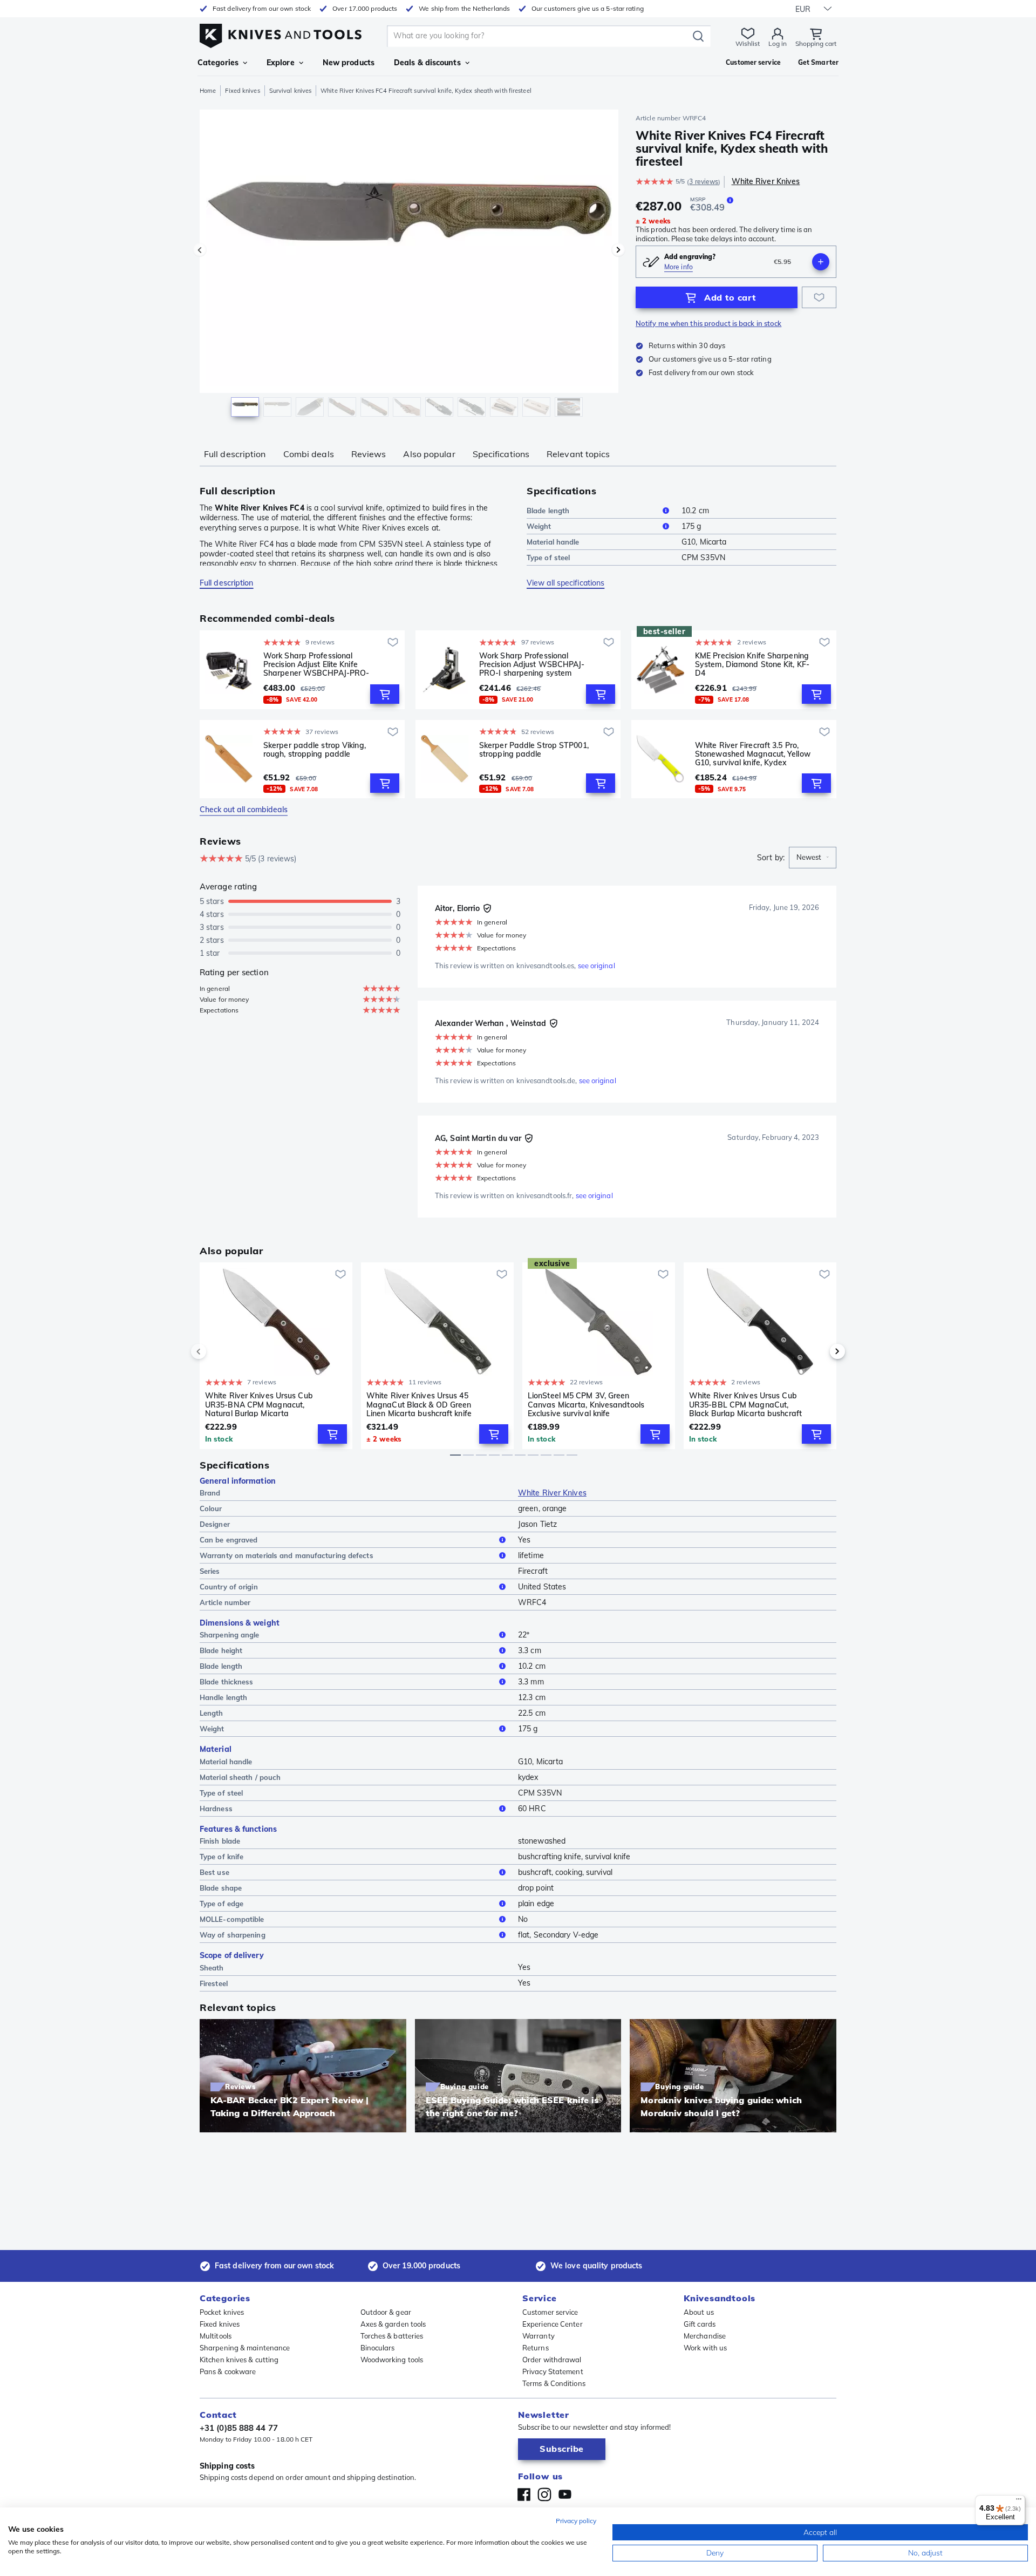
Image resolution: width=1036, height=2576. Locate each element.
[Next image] (618, 250)
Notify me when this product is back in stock (708, 323)
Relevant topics (578, 454)
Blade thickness (227, 1682)
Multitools (216, 2336)
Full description (235, 454)
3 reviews (704, 182)
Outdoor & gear (386, 2312)
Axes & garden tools (393, 2324)
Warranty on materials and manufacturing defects (287, 1555)
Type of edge (221, 1904)
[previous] (217, 1351)
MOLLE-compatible (232, 1919)
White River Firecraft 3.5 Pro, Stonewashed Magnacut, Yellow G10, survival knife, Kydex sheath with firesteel (753, 754)
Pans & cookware (228, 2371)
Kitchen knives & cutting (239, 2360)
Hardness (216, 1809)
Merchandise (705, 2336)
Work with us (705, 2348)
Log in (778, 43)
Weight (539, 526)
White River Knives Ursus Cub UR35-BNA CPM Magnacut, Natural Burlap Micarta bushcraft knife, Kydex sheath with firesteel (259, 1404)
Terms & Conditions (554, 2383)
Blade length (548, 511)
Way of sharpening (233, 1935)
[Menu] (1019, 2502)
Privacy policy (576, 2521)
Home (208, 91)
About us (699, 2312)
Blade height (221, 1650)
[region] (409, 266)
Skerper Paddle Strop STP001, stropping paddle (534, 750)
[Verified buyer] (487, 908)
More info (679, 267)
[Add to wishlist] (819, 297)
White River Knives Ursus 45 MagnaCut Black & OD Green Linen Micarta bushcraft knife (419, 1404)
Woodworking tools (392, 2360)
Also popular (429, 454)
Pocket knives (222, 2312)
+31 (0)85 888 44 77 (239, 2428)
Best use (214, 1872)
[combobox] (813, 858)
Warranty (539, 2336)
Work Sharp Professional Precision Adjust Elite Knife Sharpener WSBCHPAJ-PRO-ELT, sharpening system (316, 664)
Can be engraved (229, 1540)
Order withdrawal (552, 2360)
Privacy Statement (553, 2371)
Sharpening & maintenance (245, 2348)
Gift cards (700, 2324)
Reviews (369, 454)
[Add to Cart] (385, 694)
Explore (281, 63)
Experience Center (553, 2324)
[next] (819, 1351)
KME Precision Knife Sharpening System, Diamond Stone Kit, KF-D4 (752, 664)
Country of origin (229, 1587)
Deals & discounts (427, 63)
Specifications (501, 454)
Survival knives (291, 91)
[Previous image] (200, 250)
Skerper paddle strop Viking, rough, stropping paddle (315, 750)
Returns (536, 2348)
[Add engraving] (821, 262)
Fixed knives (242, 91)
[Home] (281, 33)
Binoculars (378, 2348)
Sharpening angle (230, 1635)
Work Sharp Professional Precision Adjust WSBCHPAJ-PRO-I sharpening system (532, 664)
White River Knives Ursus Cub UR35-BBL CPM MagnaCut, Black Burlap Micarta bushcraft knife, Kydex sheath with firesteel (745, 1404)
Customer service (550, 2312)
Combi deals (309, 454)
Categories (218, 63)
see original (597, 966)
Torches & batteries (392, 2336)
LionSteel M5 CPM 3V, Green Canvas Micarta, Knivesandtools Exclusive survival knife (586, 1404)
